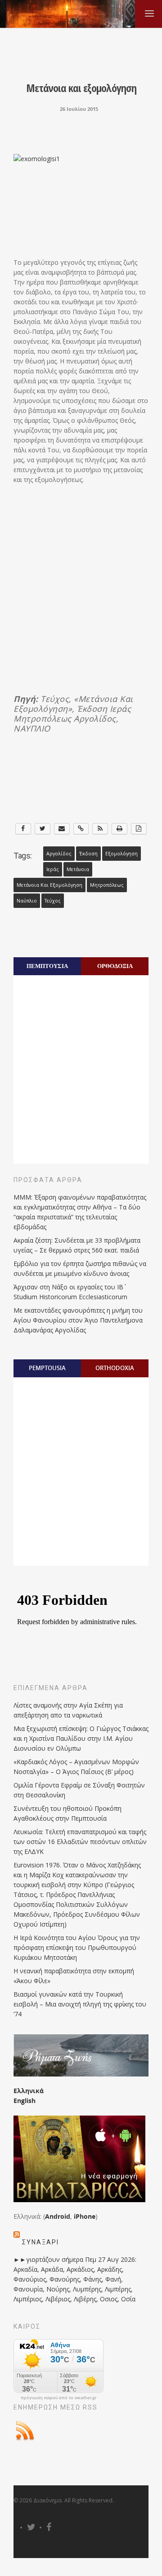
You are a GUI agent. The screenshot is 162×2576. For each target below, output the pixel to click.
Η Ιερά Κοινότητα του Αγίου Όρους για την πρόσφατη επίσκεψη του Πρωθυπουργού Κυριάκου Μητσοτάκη (77, 1947)
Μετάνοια (78, 869)
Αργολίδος (59, 854)
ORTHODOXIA (115, 1368)
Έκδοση (88, 854)
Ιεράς (53, 869)
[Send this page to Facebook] (23, 829)
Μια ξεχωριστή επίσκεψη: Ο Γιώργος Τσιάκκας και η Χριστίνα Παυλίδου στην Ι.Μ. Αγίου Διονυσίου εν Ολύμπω (81, 1738)
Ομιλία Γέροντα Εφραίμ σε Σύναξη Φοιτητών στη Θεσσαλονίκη (79, 1790)
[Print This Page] (119, 829)
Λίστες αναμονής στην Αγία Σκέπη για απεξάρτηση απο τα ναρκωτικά (68, 1710)
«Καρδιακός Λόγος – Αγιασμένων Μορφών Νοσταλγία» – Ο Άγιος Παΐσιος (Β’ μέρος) (76, 1767)
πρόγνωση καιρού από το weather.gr (58, 2398)
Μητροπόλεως (107, 885)
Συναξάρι (40, 2242)
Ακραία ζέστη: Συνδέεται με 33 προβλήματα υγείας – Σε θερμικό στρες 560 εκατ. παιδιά (77, 1245)
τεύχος (53, 901)
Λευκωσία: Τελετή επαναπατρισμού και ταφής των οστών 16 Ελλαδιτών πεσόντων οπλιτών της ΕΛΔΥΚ (80, 1842)
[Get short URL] (81, 829)
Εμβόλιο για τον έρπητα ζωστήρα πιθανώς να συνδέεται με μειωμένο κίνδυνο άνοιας (80, 1268)
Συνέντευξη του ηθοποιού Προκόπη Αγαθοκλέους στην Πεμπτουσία (67, 1813)
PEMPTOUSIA (47, 1368)
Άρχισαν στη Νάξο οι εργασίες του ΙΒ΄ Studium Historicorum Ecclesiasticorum (70, 1292)
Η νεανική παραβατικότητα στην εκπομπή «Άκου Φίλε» (74, 1976)
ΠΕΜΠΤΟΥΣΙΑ (47, 966)
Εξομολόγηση (121, 854)
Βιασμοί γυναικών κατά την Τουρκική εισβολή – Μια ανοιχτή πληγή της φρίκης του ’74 (80, 2004)
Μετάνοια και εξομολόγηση (49, 885)
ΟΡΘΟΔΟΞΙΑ (115, 966)
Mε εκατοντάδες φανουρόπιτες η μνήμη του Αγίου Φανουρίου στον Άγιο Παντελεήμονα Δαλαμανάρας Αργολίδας (78, 1320)
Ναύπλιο (27, 901)
